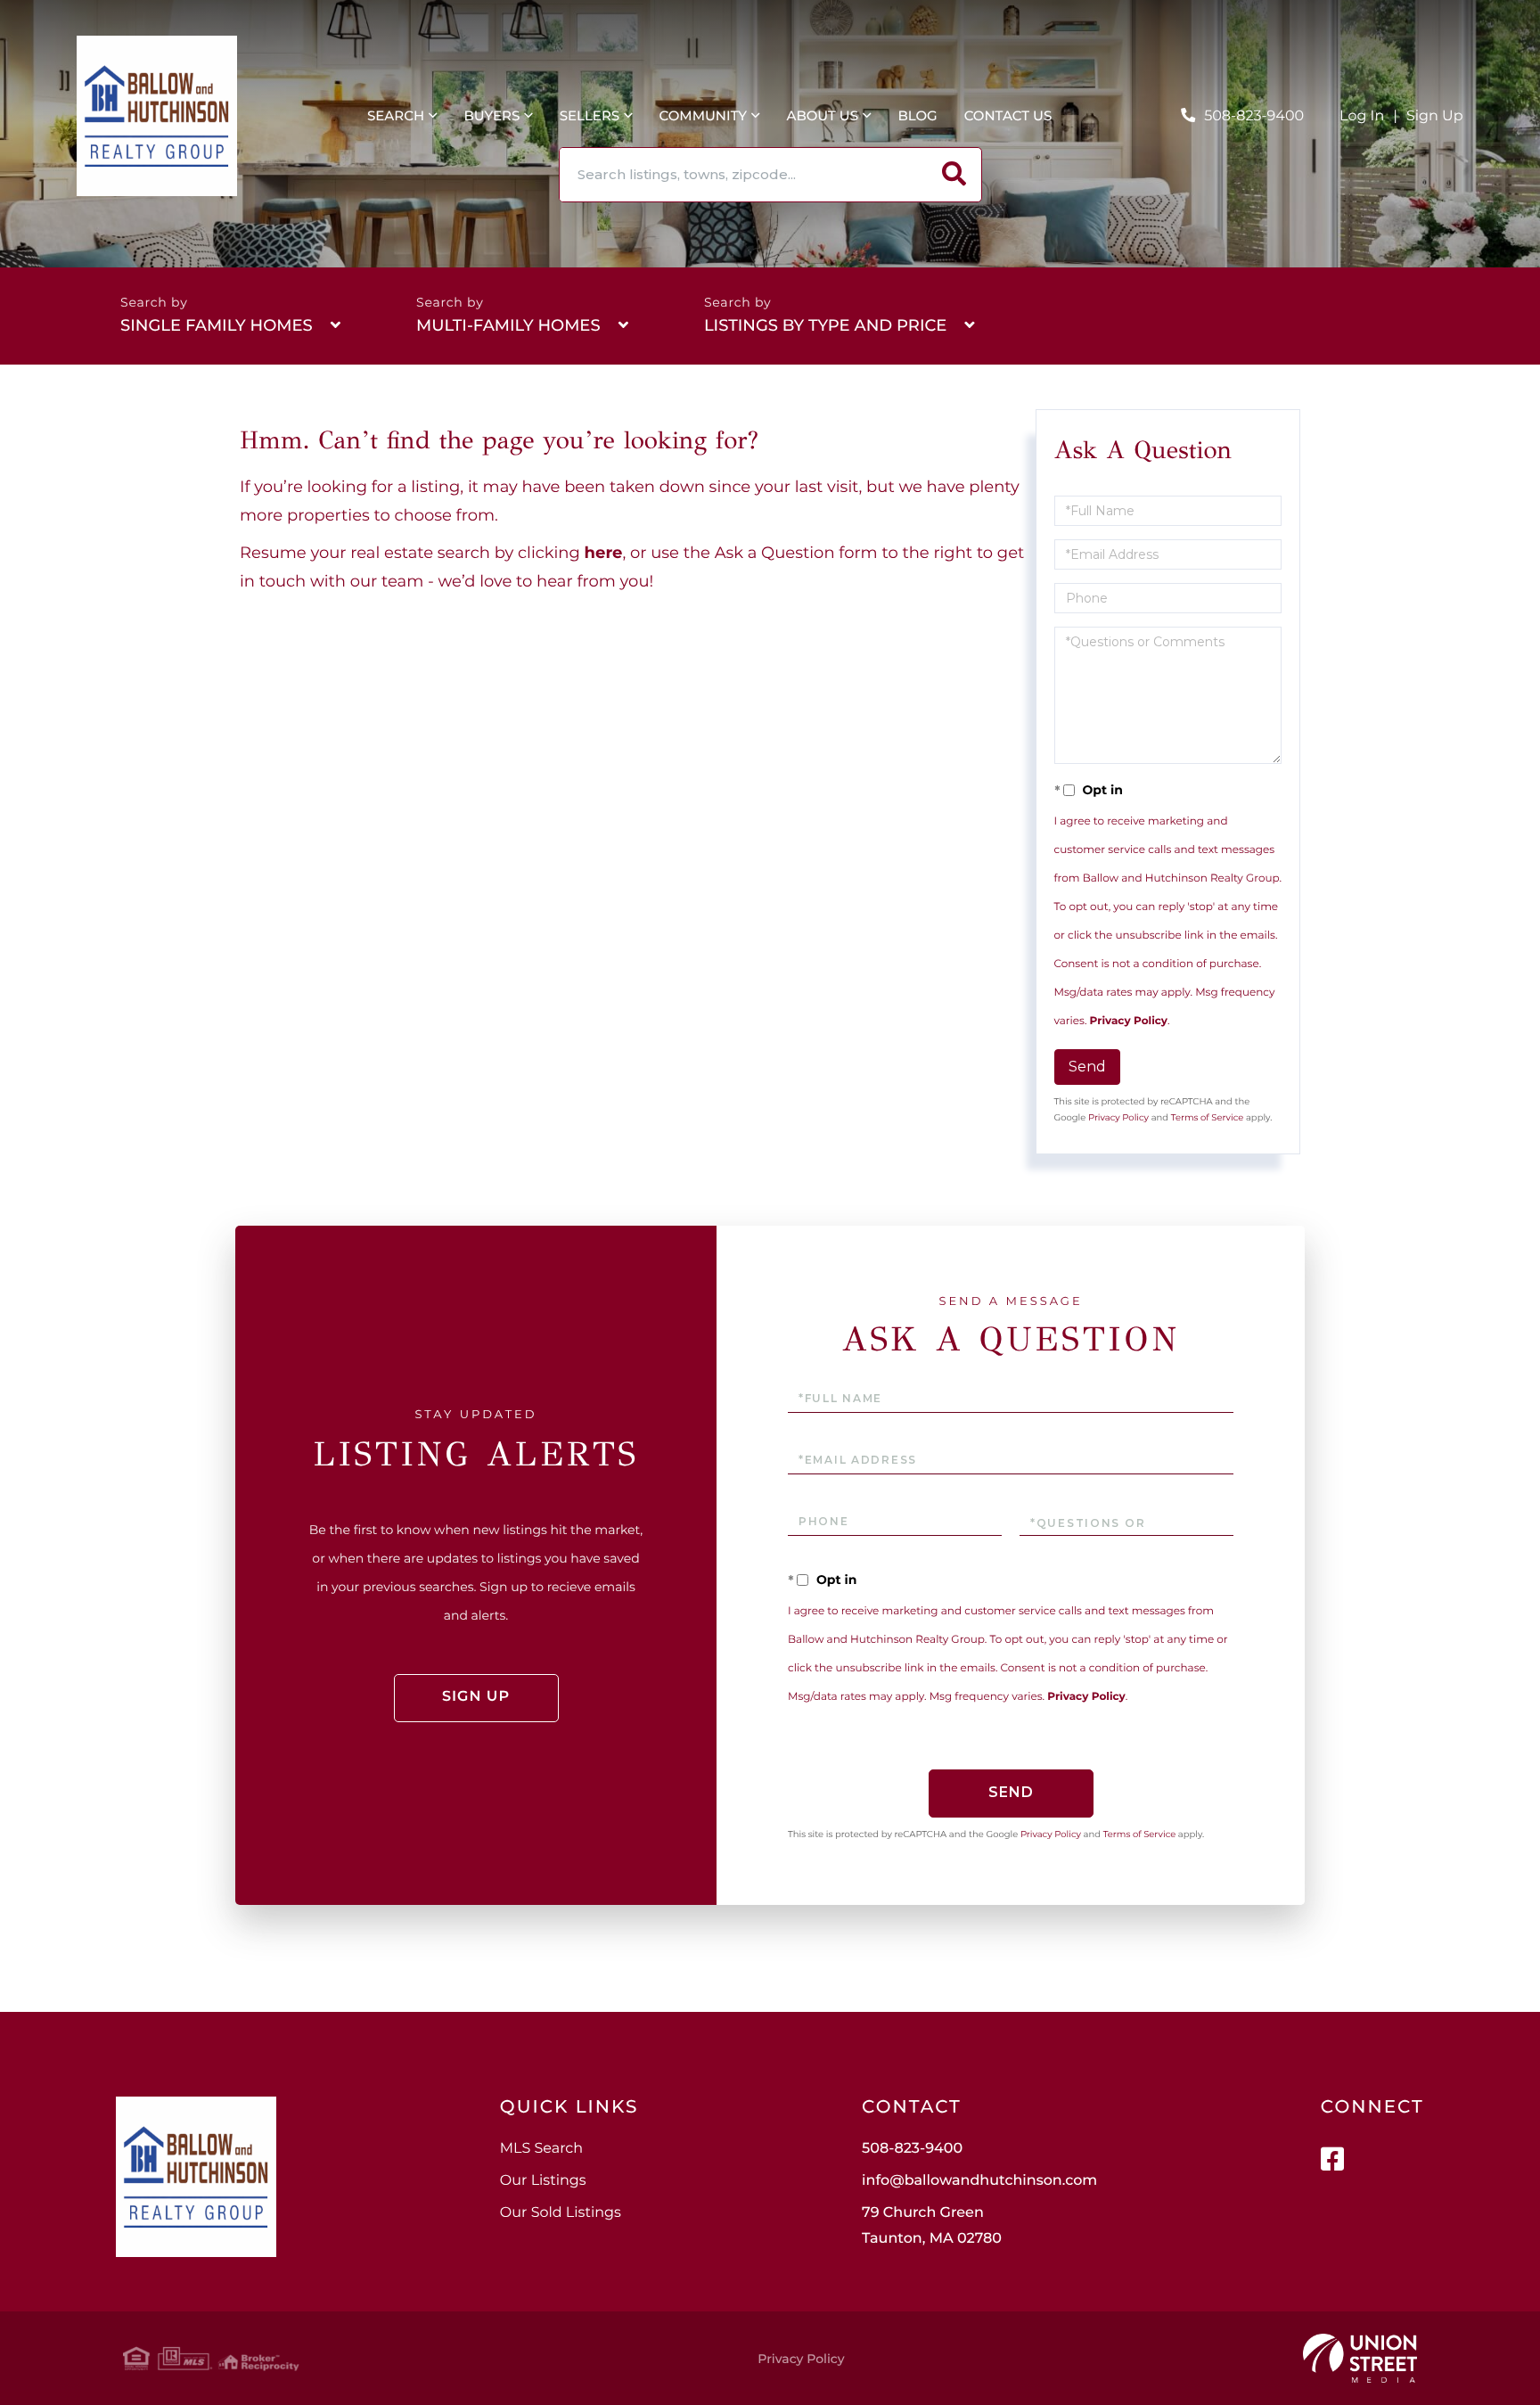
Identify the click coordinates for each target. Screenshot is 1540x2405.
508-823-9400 (1254, 116)
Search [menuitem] (396, 115)
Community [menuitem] (704, 115)
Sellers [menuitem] (590, 115)
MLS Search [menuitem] (541, 2149)
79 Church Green (932, 2226)
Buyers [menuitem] (491, 115)
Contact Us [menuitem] (1008, 115)
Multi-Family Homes (508, 325)
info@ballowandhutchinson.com (979, 2181)
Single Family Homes (217, 325)
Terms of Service (1208, 1117)
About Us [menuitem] (822, 115)
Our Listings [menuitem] (543, 2181)
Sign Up (1435, 116)
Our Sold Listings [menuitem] (561, 2213)
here (604, 553)
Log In (1362, 116)
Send (1087, 1067)
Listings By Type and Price (825, 325)
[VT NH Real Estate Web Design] (1360, 2359)
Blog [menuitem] (917, 115)
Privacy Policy (1129, 1021)
